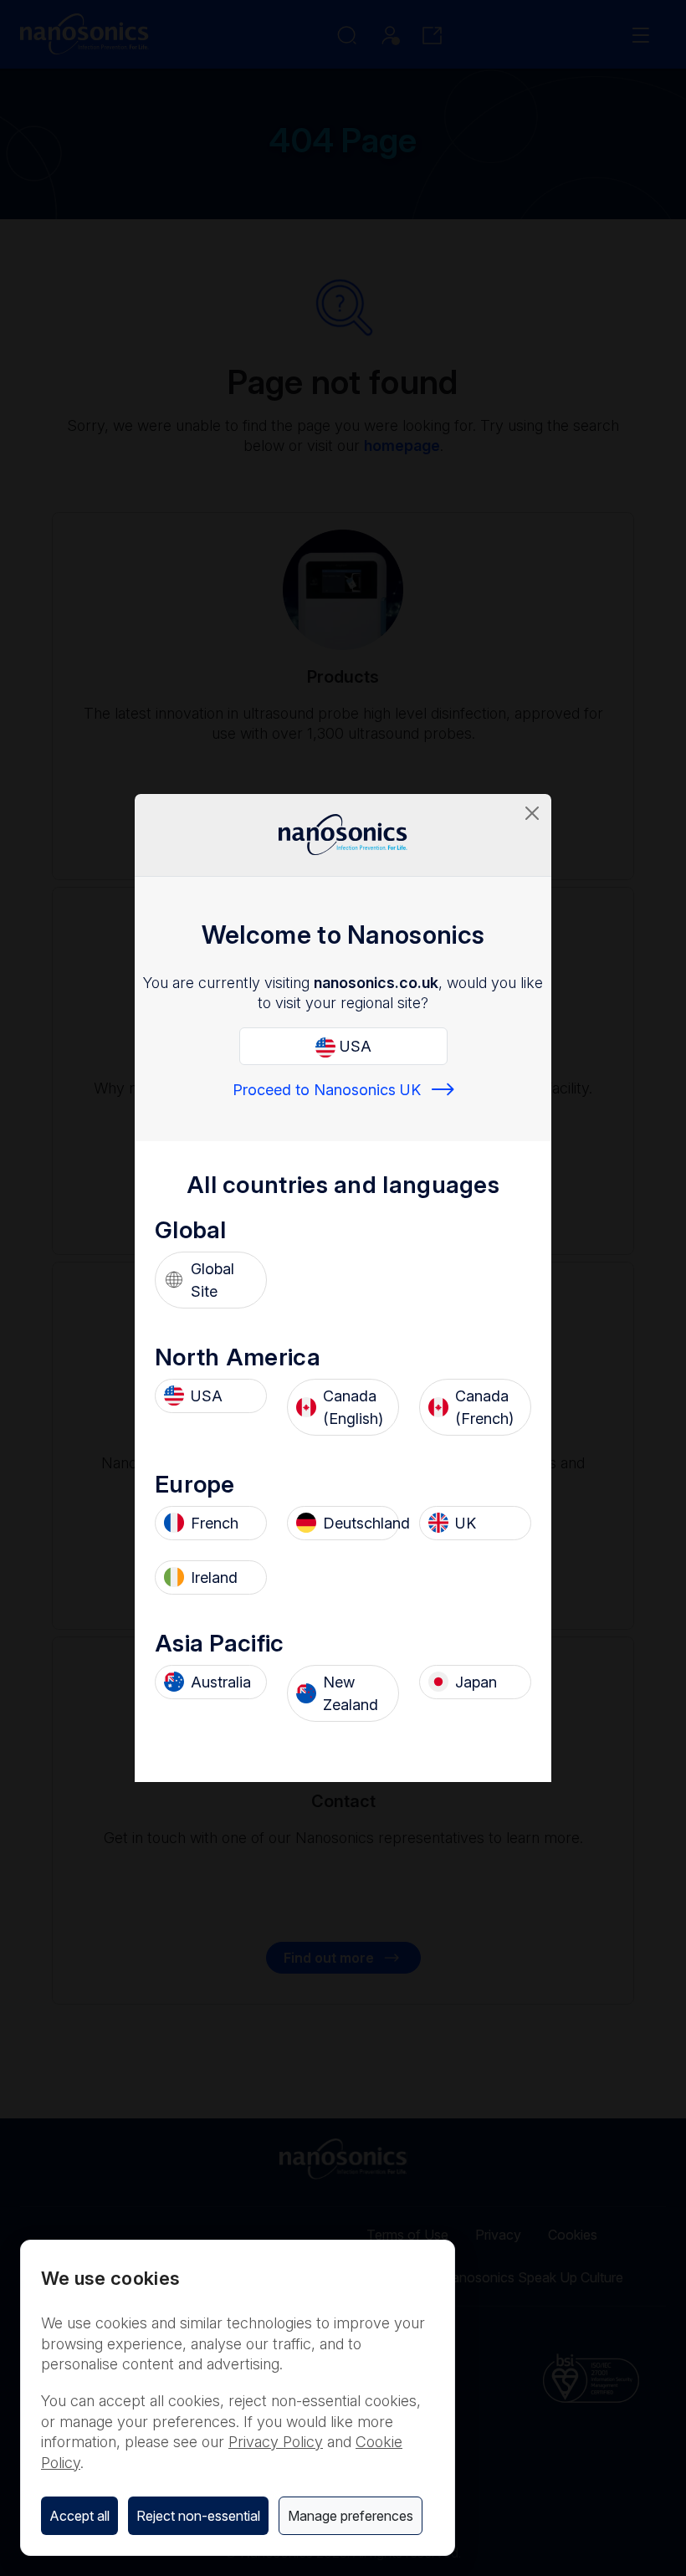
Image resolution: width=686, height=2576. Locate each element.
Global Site (212, 1280)
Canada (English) (353, 1407)
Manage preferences (351, 2516)
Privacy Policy (276, 2442)
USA (353, 1046)
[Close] (532, 813)
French (215, 1523)
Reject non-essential (198, 2516)
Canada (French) (484, 1407)
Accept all (79, 2516)
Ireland (214, 1577)
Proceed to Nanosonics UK (327, 1090)
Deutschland (356, 1523)
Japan (476, 1682)
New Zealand (351, 1693)
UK (466, 1523)
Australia (221, 1682)
